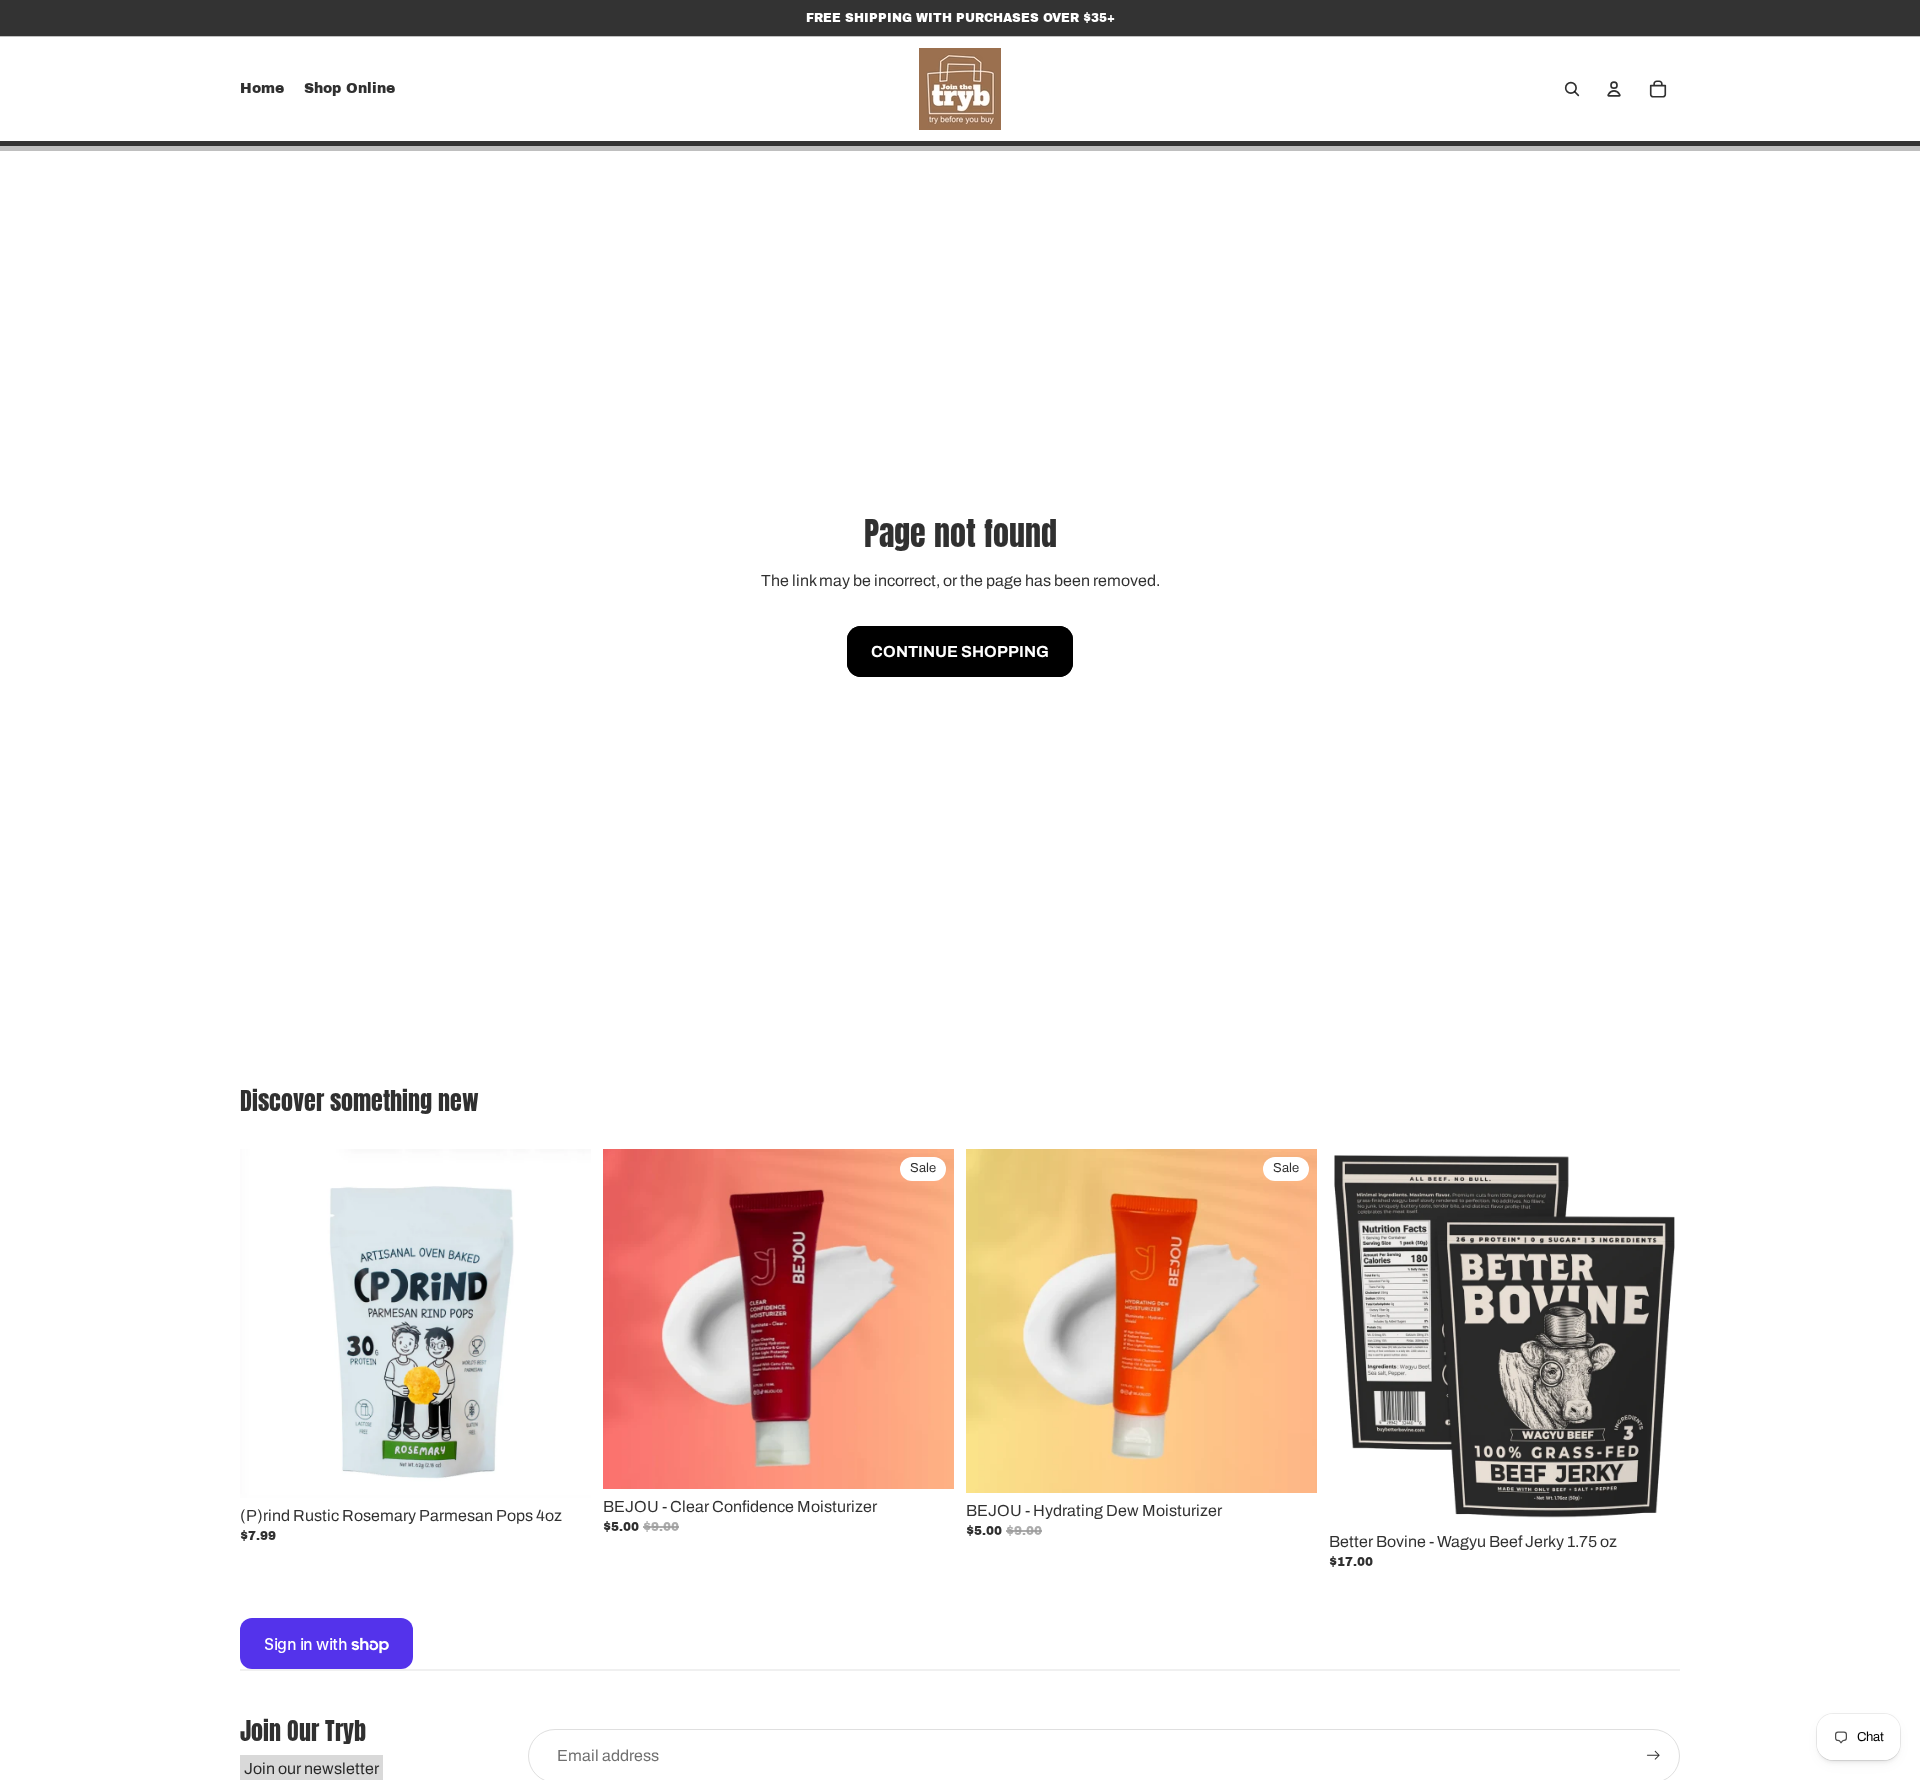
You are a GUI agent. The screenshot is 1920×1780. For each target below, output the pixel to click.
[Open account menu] (1614, 89)
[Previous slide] (270, 1324)
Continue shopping (960, 651)
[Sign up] (1653, 1755)
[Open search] (1572, 89)
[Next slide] (561, 1324)
